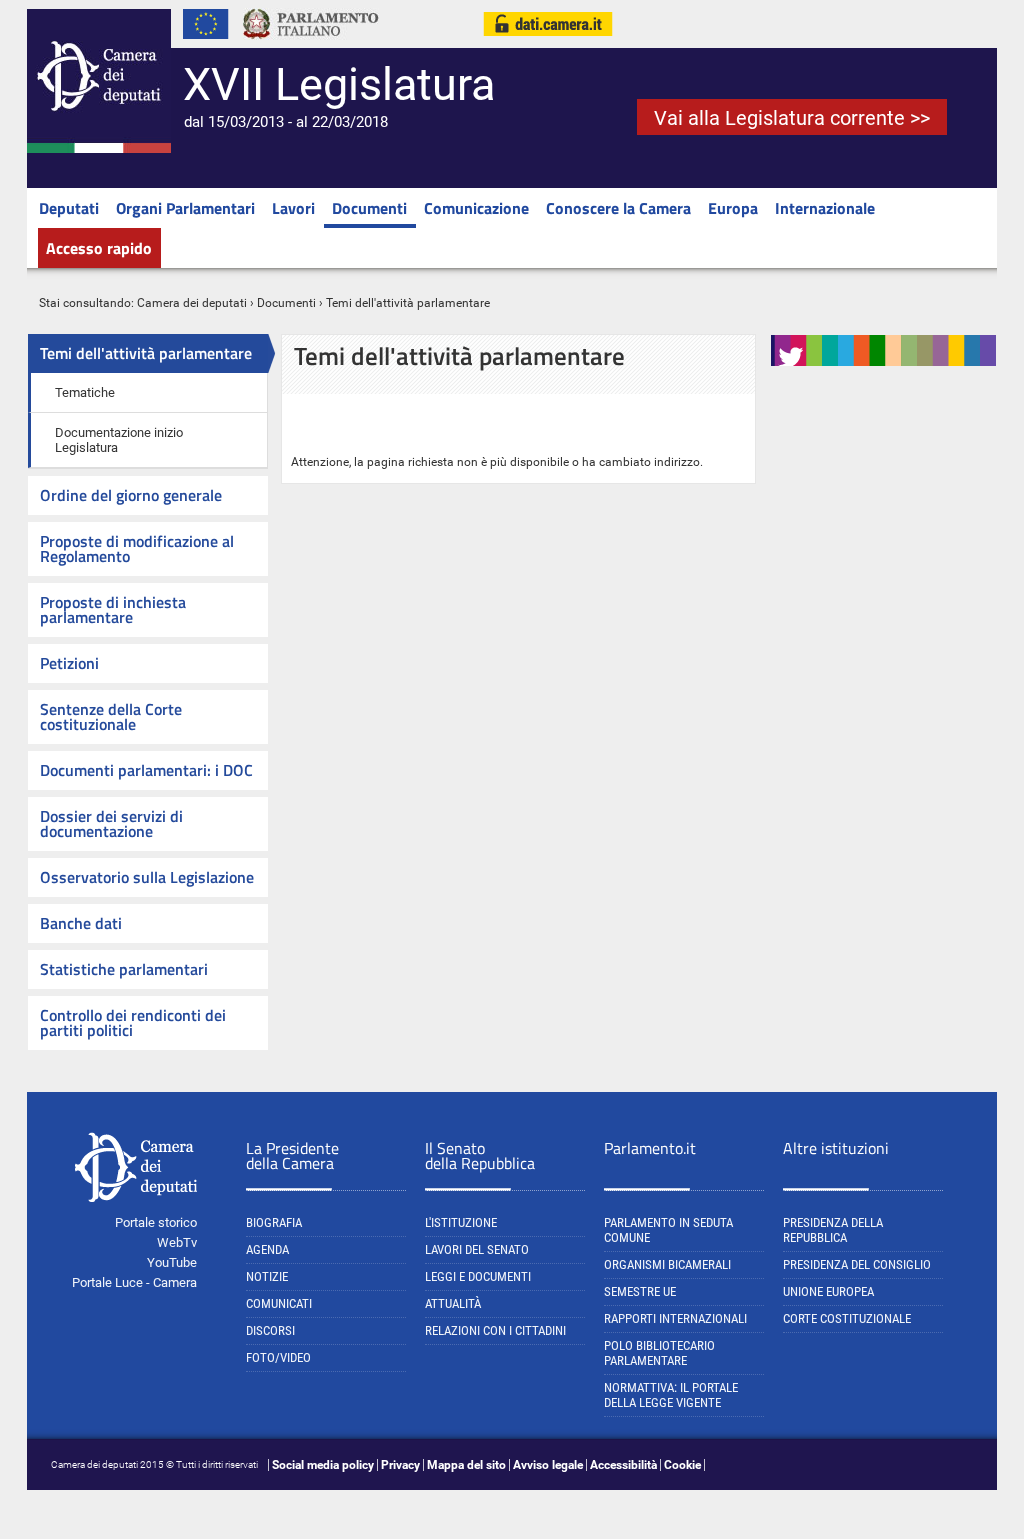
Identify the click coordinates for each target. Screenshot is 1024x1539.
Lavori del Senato (477, 1249)
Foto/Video (278, 1357)
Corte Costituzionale (847, 1318)
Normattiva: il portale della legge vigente (671, 1395)
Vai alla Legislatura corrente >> (792, 118)
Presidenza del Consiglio (857, 1264)
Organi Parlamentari (185, 208)
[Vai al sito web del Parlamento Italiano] (311, 44)
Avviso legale (548, 1465)
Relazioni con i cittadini (495, 1330)
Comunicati (279, 1303)
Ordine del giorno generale (131, 495)
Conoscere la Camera (618, 208)
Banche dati (81, 923)
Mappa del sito (466, 1465)
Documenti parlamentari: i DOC (146, 770)
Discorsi (270, 1330)
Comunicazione (476, 208)
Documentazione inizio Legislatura (119, 440)
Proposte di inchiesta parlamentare (113, 609)
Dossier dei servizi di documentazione (111, 823)
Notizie (267, 1276)
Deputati (69, 208)
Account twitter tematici (855, 378)
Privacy (400, 1465)
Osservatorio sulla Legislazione (147, 877)
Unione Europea (828, 1291)
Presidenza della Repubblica (833, 1230)
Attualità (453, 1303)
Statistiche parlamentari (124, 969)
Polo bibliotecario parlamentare (659, 1353)
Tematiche (85, 392)
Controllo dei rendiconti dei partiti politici (133, 1022)
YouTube (172, 1262)
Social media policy (323, 1465)
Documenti (369, 208)
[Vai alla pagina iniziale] (99, 149)
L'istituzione (461, 1222)
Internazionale (825, 208)
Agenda (267, 1249)
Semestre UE (640, 1291)
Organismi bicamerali (667, 1264)
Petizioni (69, 663)
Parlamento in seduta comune (668, 1230)
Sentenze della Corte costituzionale (111, 716)
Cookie (682, 1465)
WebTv (177, 1242)
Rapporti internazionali (675, 1318)
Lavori (293, 208)
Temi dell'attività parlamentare (146, 353)
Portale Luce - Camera (134, 1282)
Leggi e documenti (478, 1276)
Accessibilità (623, 1465)
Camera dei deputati (192, 303)
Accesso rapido (99, 248)
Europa (733, 208)
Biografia (274, 1222)
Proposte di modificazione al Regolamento (137, 548)
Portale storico (156, 1222)
